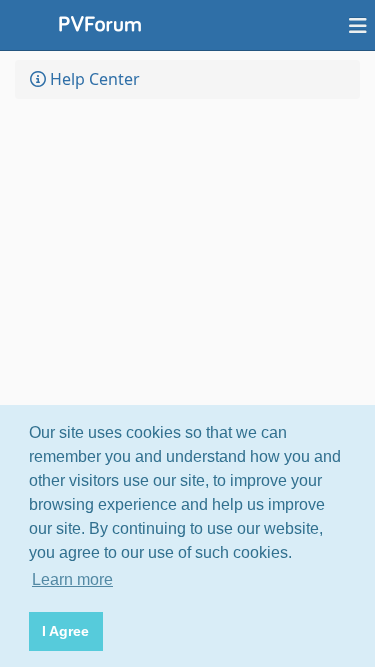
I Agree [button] (65, 631)
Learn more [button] (72, 579)
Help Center (93, 79)
